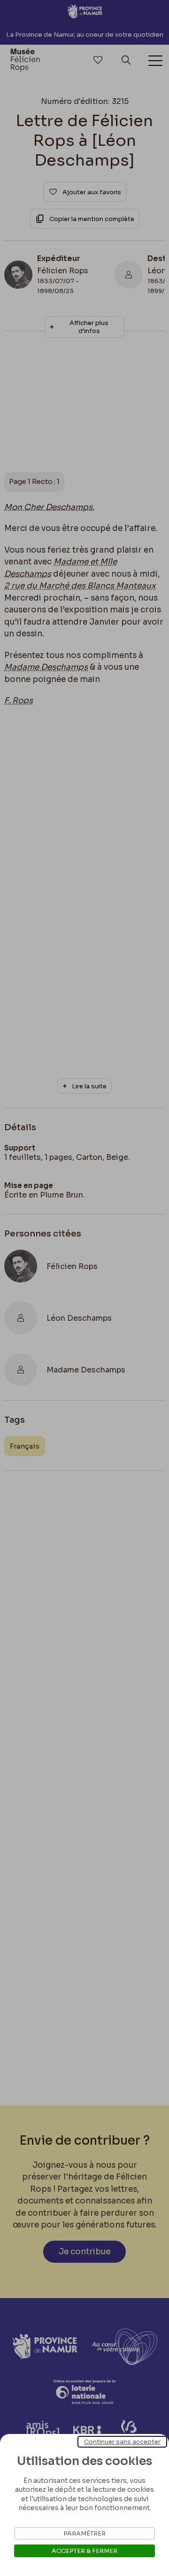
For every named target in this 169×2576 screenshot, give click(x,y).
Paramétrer (84, 2533)
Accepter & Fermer (84, 2551)
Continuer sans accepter (122, 2442)
